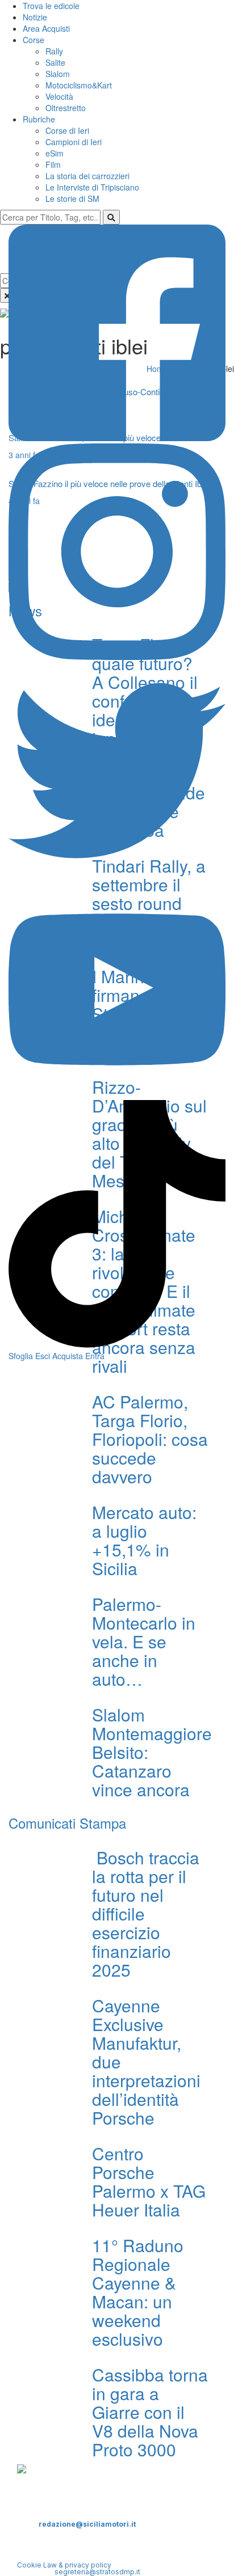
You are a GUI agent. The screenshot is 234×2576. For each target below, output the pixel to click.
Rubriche (39, 119)
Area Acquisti (46, 28)
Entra (95, 1356)
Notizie (35, 17)
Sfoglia (21, 1356)
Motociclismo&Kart (79, 85)
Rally (54, 51)
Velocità (59, 96)
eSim (55, 153)
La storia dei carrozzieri (87, 176)
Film (53, 164)
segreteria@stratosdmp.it (97, 2572)
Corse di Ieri (67, 130)
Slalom (58, 74)
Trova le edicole (51, 6)
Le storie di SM (72, 198)
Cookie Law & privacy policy (64, 2565)
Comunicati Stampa (67, 1823)
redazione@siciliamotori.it (87, 2524)
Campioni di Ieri (74, 142)
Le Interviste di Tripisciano (92, 187)
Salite (55, 62)
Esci (43, 1356)
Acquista (68, 1356)
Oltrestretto (66, 108)
